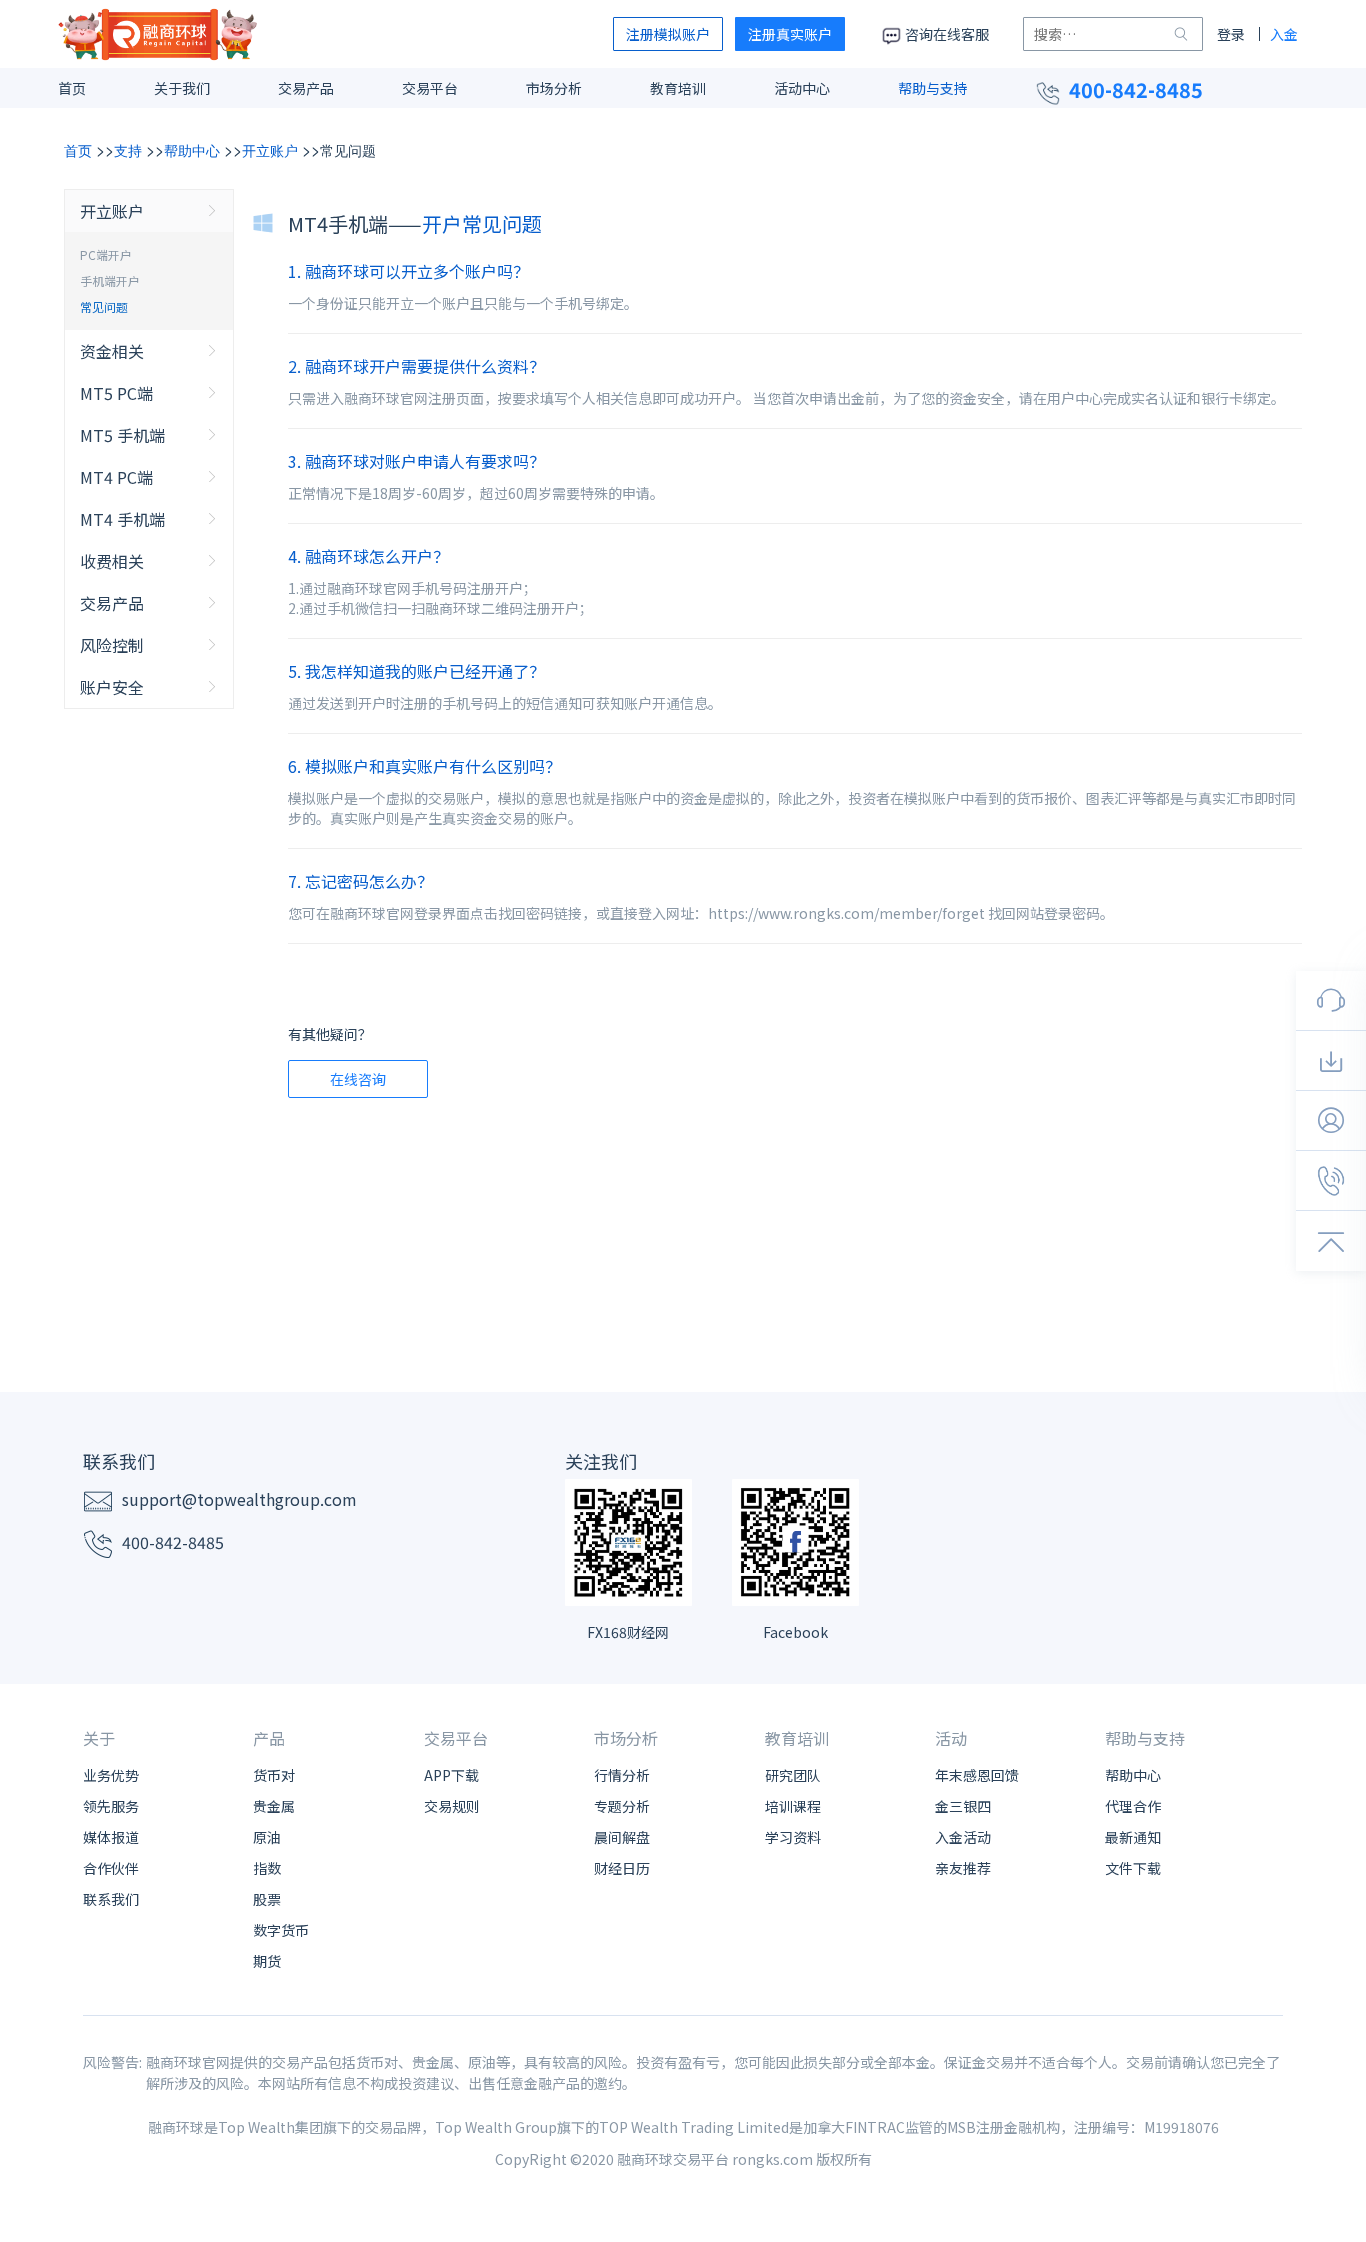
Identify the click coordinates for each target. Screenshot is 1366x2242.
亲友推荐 (963, 1868)
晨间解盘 (622, 1837)
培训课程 (793, 1806)
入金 (1284, 34)
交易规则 (452, 1806)
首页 (72, 88)
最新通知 (1133, 1837)
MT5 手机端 (122, 435)
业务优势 (111, 1775)
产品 (269, 1738)
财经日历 (622, 1868)
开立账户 (270, 150)
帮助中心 (192, 150)
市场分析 (554, 88)
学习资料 (793, 1837)
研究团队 (793, 1775)
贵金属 (274, 1806)
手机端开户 (110, 280)
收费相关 (112, 561)
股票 (267, 1899)
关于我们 (182, 88)
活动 (951, 1738)
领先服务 (111, 1806)
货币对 (274, 1775)
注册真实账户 (790, 34)
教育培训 (678, 88)
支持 (128, 150)
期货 (267, 1961)
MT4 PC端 (116, 477)
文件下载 (1133, 1868)
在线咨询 (358, 1079)
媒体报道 (111, 1837)
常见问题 (348, 150)
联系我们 (111, 1899)
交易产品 (306, 88)
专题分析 (622, 1806)
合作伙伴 (111, 1868)
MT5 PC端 (116, 393)
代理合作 (1133, 1806)
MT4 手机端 (122, 519)
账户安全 (112, 687)
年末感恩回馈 (977, 1775)
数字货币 (281, 1930)
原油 (267, 1837)
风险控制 (112, 645)
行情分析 (622, 1775)
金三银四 (963, 1806)
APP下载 (451, 1775)
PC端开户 (106, 254)
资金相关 (112, 351)
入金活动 (963, 1837)
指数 (267, 1868)
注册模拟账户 (668, 34)
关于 (99, 1738)
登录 (1231, 34)
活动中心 (802, 88)
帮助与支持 (933, 88)
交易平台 (430, 88)
